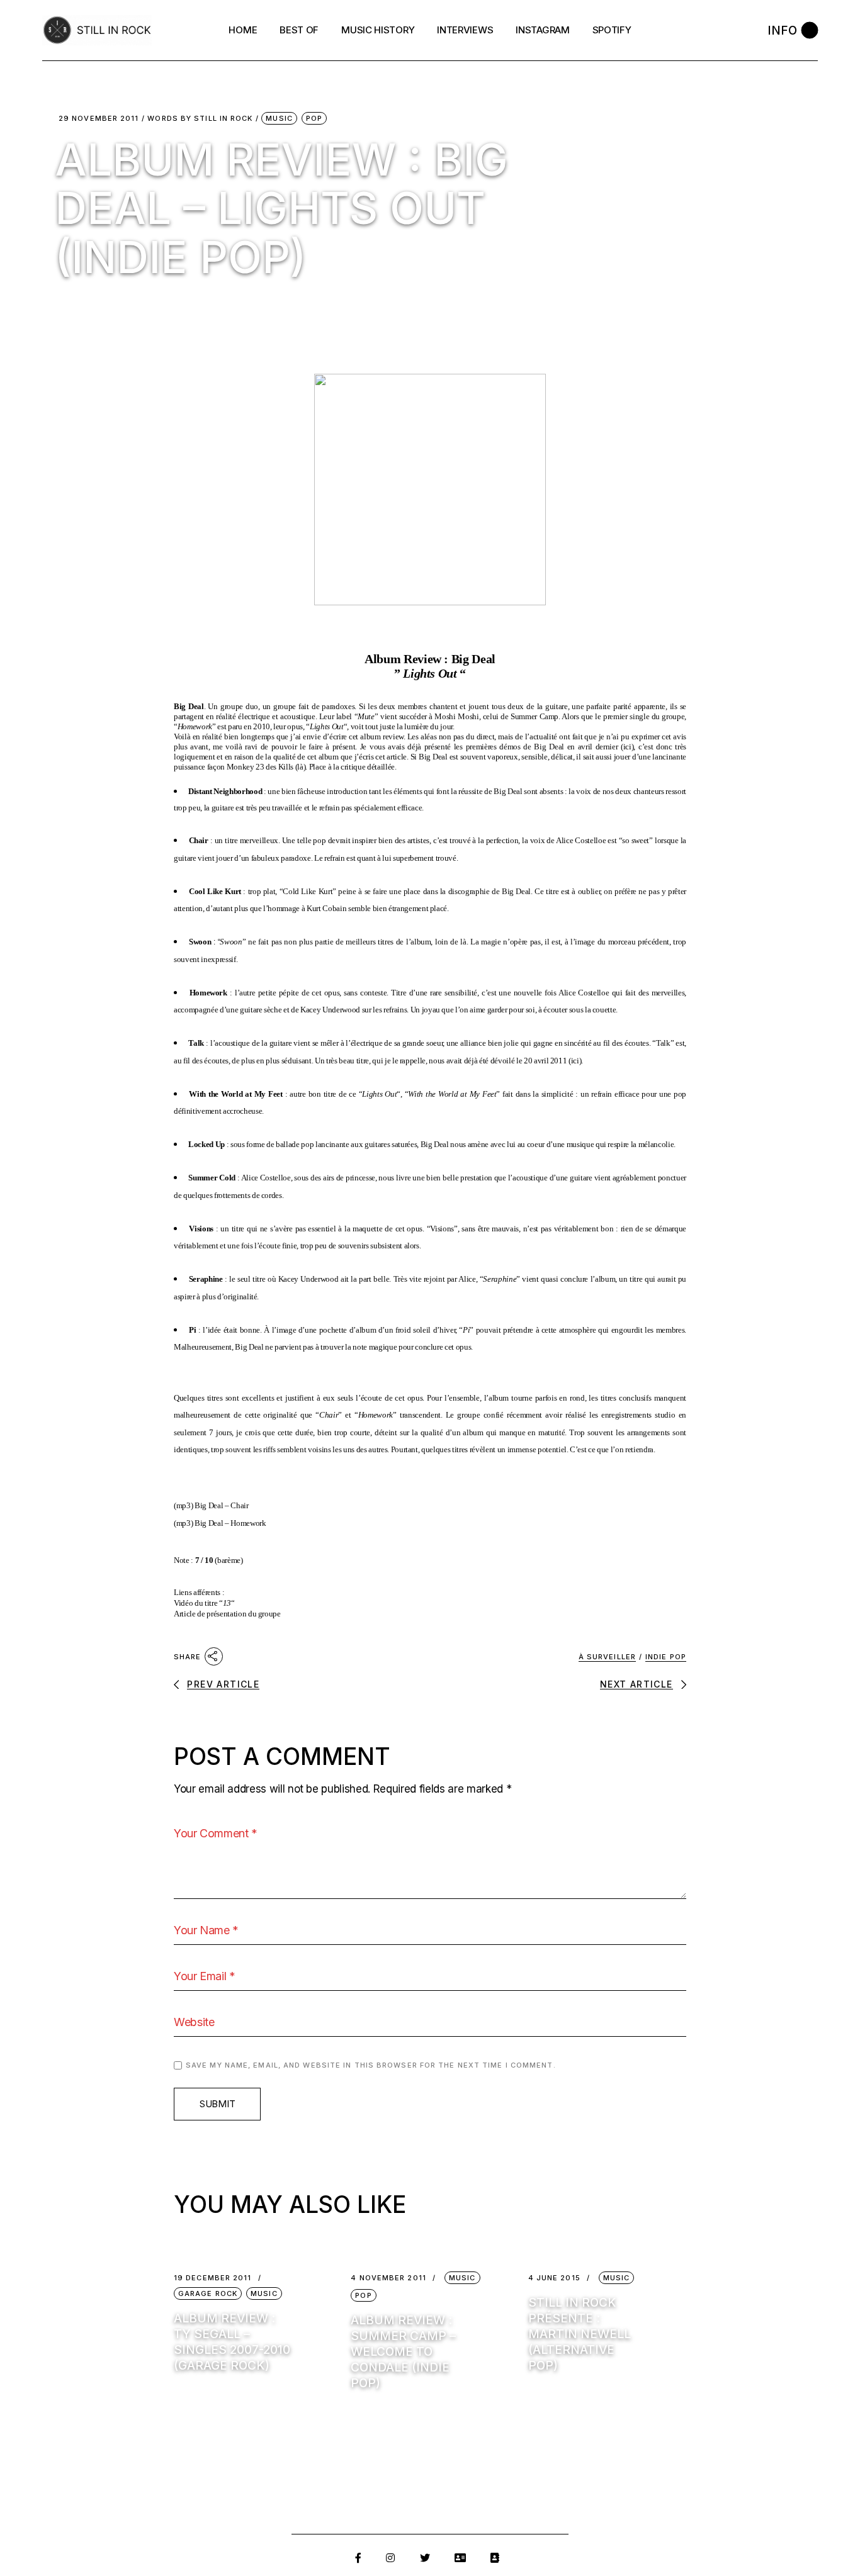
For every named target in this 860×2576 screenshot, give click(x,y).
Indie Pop (666, 1657)
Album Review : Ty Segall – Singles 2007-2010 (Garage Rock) (232, 2342)
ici (627, 747)
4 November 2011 (388, 2278)
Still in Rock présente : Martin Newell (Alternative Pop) (580, 2334)
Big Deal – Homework (230, 1523)
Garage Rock (208, 2293)
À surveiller (607, 1657)
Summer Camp (535, 716)
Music (279, 118)
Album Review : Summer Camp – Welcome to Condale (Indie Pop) (403, 2352)
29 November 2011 (99, 119)
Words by (200, 119)
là (300, 767)
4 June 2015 (554, 2278)
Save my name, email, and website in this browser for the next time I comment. (371, 2065)
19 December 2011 (213, 2278)
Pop (314, 118)
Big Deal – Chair (222, 1505)
